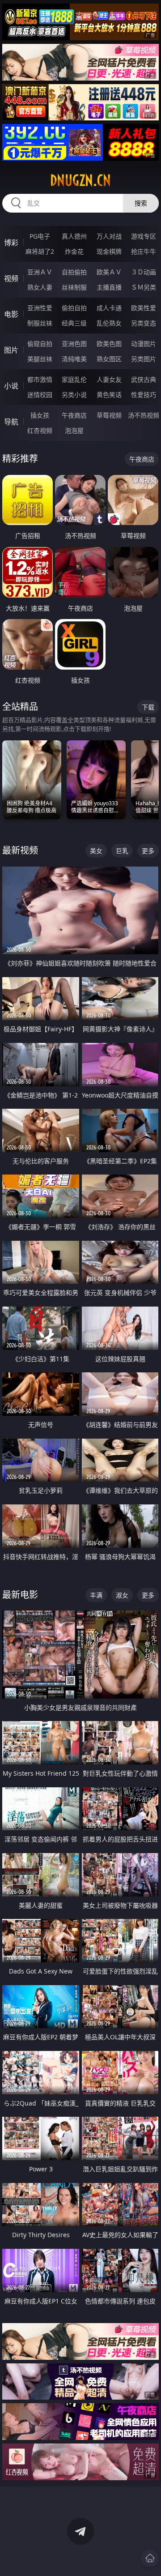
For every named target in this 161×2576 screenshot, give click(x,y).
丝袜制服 (74, 287)
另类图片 (144, 359)
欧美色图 (109, 344)
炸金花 (74, 251)
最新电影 (20, 1595)
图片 (11, 350)
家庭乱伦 (74, 379)
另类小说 (74, 395)
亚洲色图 (74, 344)
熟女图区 (109, 359)
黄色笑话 (109, 395)
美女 (96, 851)
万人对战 (109, 236)
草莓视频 (109, 415)
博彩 (11, 243)
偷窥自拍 (40, 344)
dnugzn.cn (80, 180)
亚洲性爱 (40, 308)
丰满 (96, 1595)
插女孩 (40, 415)
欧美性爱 (144, 308)
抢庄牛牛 (144, 251)
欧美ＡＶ (109, 272)
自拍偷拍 (74, 272)
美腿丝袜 (40, 359)
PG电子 (40, 236)
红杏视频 (40, 430)
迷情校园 (40, 395)
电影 (11, 314)
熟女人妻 (40, 287)
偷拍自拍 (74, 308)
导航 (11, 422)
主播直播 (109, 287)
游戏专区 (144, 236)
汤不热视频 (144, 415)
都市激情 (40, 379)
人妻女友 (109, 379)
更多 (148, 851)
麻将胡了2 (40, 251)
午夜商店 (74, 415)
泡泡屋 (74, 430)
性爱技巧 (144, 395)
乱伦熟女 (109, 323)
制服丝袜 (40, 323)
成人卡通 (109, 308)
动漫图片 (144, 344)
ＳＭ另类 (144, 287)
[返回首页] (150, 2558)
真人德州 (74, 236)
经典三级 (74, 323)
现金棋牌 (109, 251)
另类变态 (144, 323)
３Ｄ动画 (144, 272)
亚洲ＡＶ (40, 272)
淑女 (122, 1595)
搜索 (141, 203)
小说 (11, 386)
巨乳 (122, 851)
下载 (148, 707)
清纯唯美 (74, 359)
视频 (11, 278)
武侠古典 (144, 379)
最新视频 (20, 850)
